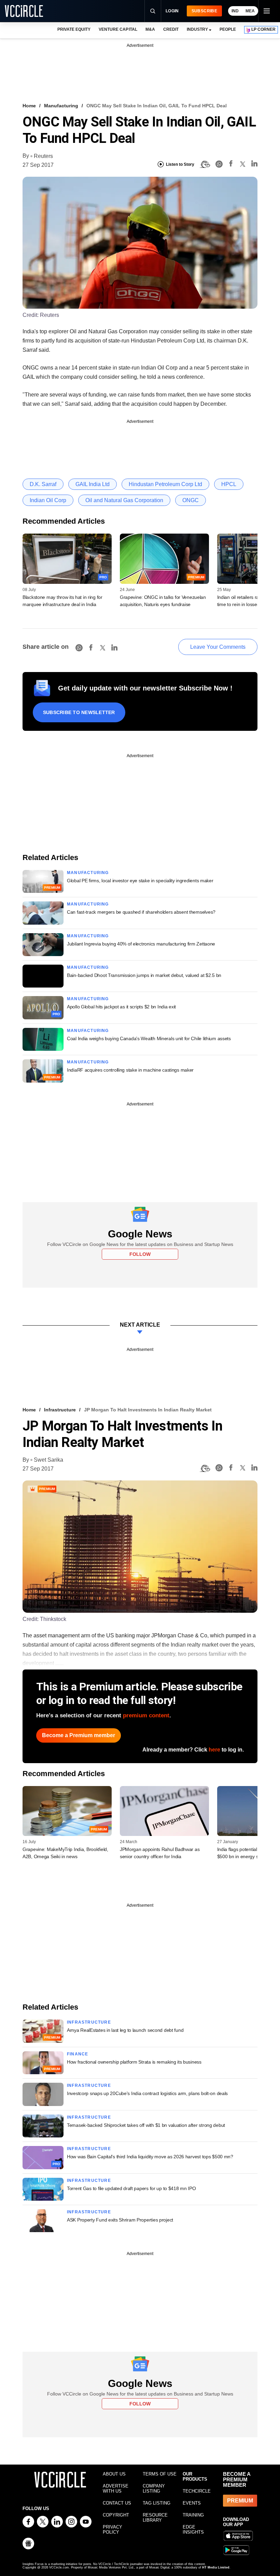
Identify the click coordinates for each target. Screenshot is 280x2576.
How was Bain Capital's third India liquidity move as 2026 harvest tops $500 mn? (150, 2157)
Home (29, 106)
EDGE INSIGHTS (193, 2530)
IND (235, 11)
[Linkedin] (254, 165)
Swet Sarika (48, 1460)
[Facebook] (231, 165)
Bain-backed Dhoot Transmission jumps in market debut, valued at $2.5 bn (144, 975)
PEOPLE (228, 29)
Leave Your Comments (218, 647)
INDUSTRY (197, 29)
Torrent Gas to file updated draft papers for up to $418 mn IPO (131, 2188)
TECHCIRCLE (197, 2491)
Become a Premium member (79, 1735)
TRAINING (193, 2515)
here (214, 1750)
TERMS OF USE (160, 2474)
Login (172, 11)
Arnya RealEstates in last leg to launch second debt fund (125, 2030)
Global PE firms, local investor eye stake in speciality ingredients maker (140, 881)
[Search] (153, 11)
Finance (78, 2054)
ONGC (191, 500)
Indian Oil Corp (48, 500)
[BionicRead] (205, 164)
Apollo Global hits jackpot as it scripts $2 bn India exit (121, 1007)
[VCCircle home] (24, 11)
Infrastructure (60, 1410)
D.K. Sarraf (43, 484)
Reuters (43, 156)
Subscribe (204, 11)
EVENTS (192, 2503)
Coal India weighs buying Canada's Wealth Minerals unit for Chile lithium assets (149, 1038)
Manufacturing (61, 106)
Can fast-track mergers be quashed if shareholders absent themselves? (141, 912)
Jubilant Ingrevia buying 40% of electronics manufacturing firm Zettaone (141, 944)
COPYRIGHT (116, 2515)
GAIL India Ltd (93, 484)
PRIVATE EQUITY (74, 29)
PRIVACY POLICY (113, 2530)
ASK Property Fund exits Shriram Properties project (120, 2220)
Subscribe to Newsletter (79, 712)
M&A (150, 29)
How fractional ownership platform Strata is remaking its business (134, 2062)
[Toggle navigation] (266, 11)
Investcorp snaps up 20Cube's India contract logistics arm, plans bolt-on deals (147, 2093)
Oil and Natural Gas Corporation (124, 500)
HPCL (229, 484)
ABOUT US (114, 2474)
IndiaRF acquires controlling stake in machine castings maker (130, 1070)
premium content (146, 1715)
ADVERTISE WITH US (116, 2488)
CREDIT (171, 29)
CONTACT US (117, 2503)
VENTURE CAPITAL (118, 29)
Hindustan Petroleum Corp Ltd (165, 484)
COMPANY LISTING (154, 2488)
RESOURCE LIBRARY (155, 2518)
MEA (250, 11)
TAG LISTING (157, 2503)
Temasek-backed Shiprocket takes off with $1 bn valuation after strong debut (146, 2125)
